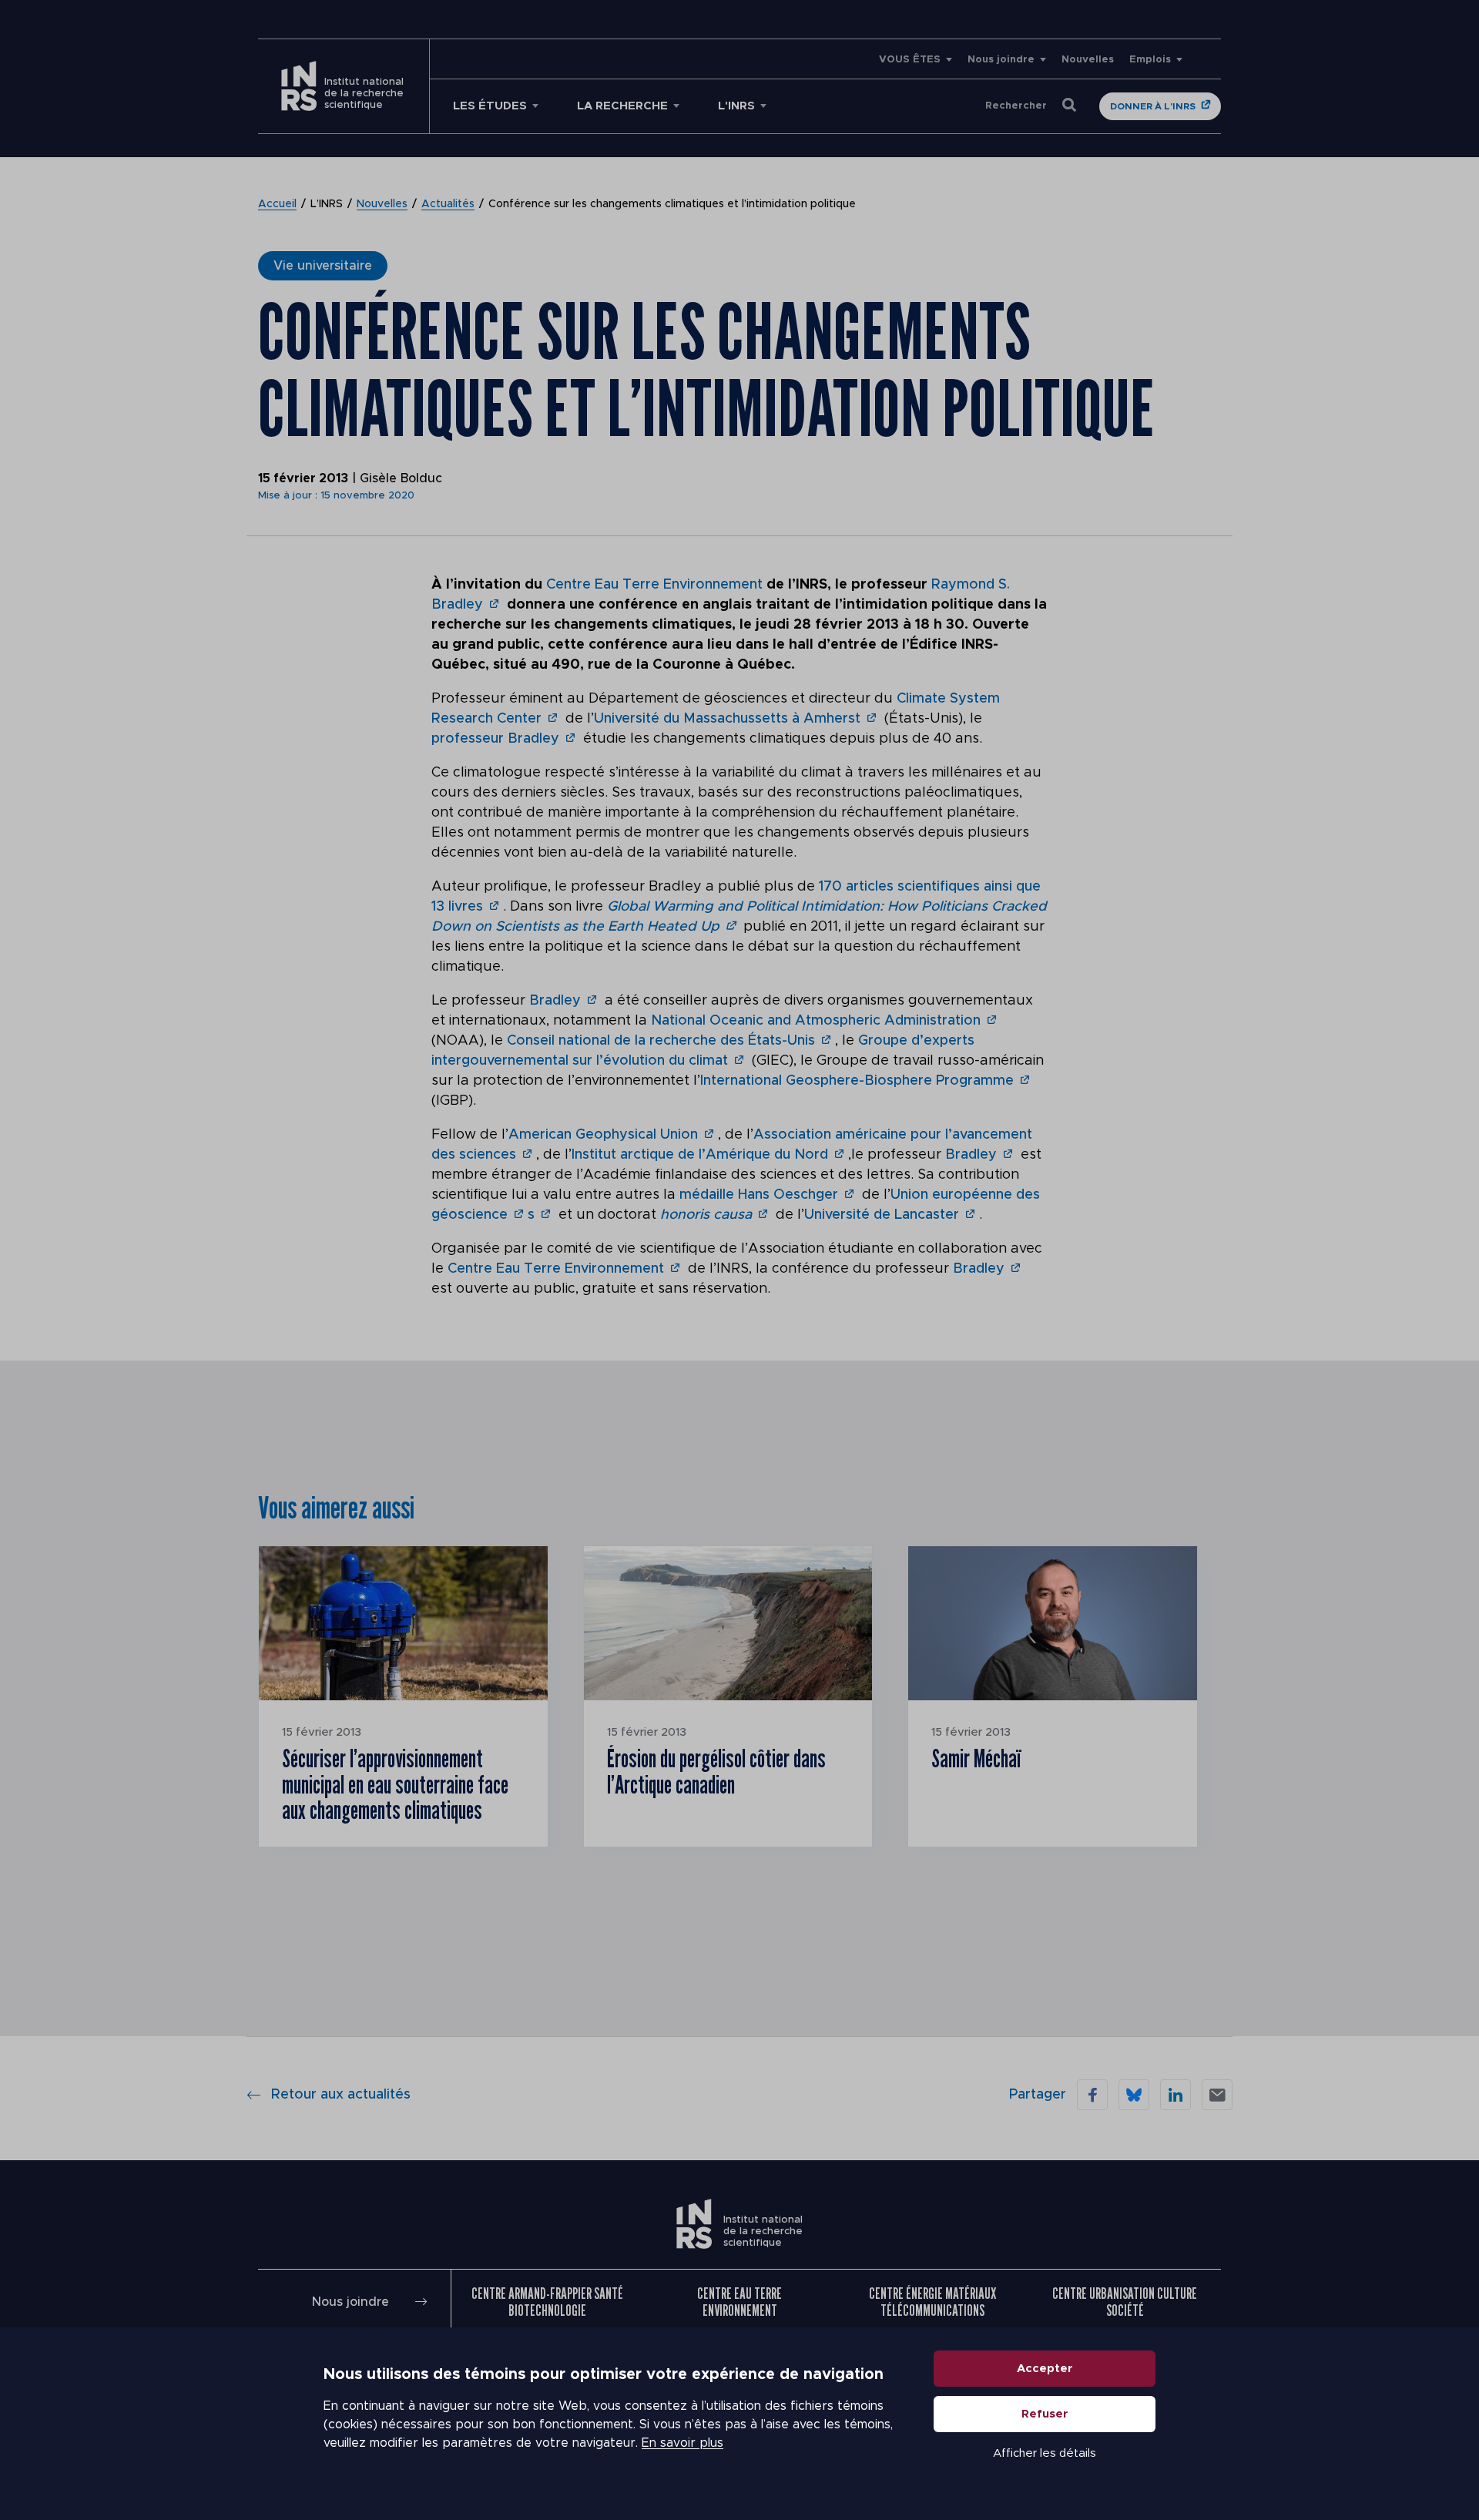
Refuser (1045, 2414)
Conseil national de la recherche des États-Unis (661, 1041)
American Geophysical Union (603, 1135)
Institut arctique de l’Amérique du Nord (700, 1155)
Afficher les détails (1045, 2453)
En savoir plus (682, 2443)
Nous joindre (1001, 60)
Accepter (1045, 2369)
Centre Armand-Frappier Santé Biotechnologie (547, 2302)
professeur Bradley (495, 739)
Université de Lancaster (882, 1215)
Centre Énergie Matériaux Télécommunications (932, 2302)
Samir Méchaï (976, 1758)
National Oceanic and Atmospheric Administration (816, 1021)
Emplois (1150, 60)
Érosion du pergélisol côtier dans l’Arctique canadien (716, 1771)
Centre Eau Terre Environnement (654, 585)
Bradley (555, 1001)
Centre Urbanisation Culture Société (1125, 2302)
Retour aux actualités (341, 2095)
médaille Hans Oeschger (759, 1195)
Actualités (448, 204)
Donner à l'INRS (1153, 106)
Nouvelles (1088, 60)
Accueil (277, 204)
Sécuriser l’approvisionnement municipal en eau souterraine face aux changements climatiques (395, 1784)
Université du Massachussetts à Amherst (727, 719)
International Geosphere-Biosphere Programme (857, 1081)
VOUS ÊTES (910, 60)
